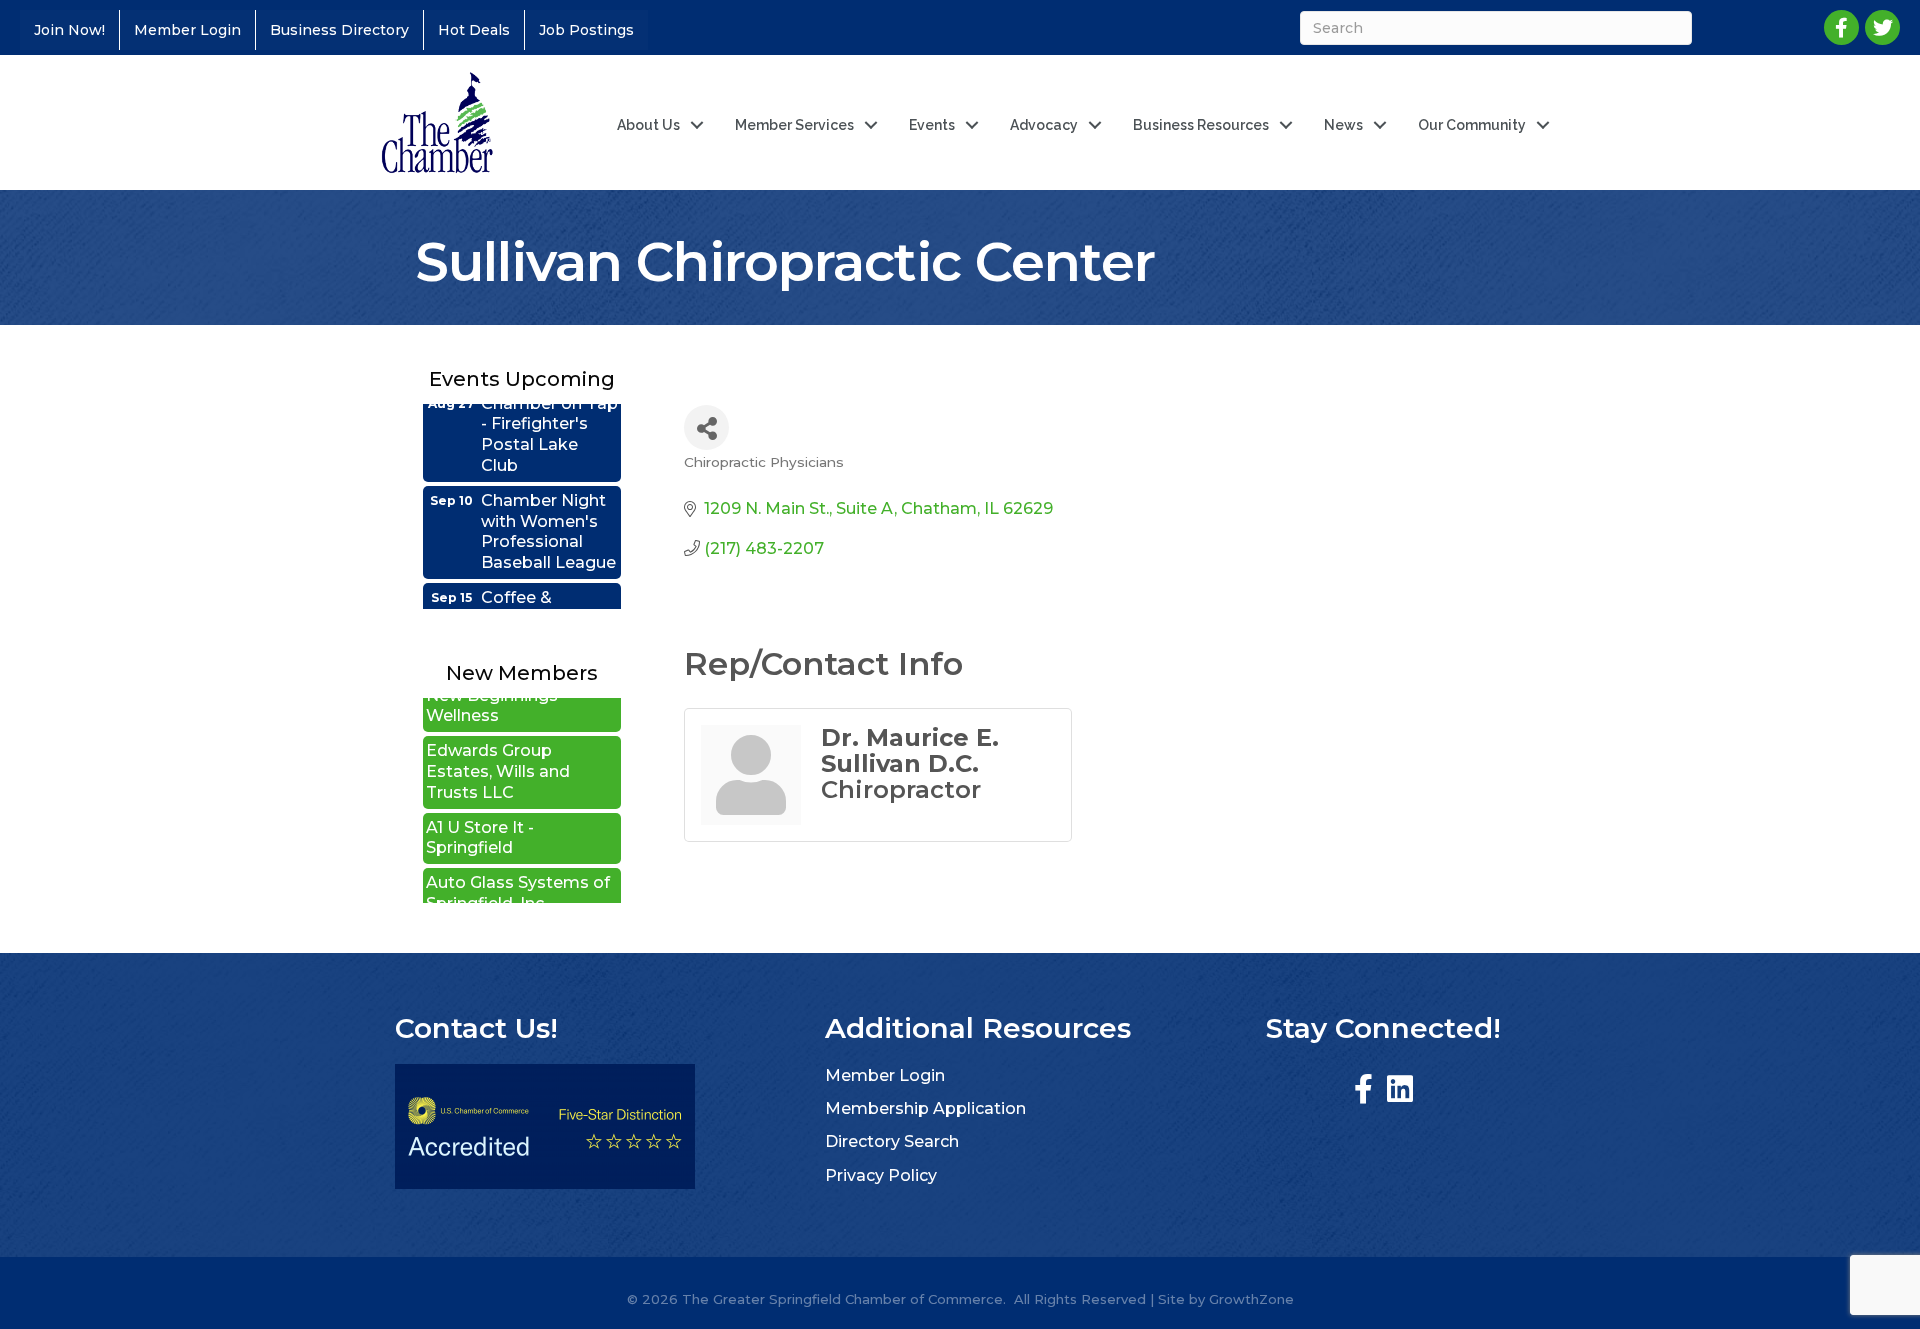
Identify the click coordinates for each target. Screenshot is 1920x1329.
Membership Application (925, 1108)
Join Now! (69, 30)
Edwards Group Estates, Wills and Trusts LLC (498, 751)
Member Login (187, 30)
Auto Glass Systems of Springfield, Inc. (518, 873)
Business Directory (339, 30)
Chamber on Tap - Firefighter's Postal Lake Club (549, 413)
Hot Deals (474, 30)
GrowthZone (1251, 1299)
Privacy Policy (881, 1175)
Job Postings (586, 30)
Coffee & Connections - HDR (537, 597)
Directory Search (892, 1141)
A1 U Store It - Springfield (480, 818)
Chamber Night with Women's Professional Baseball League (548, 510)
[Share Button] (706, 427)
